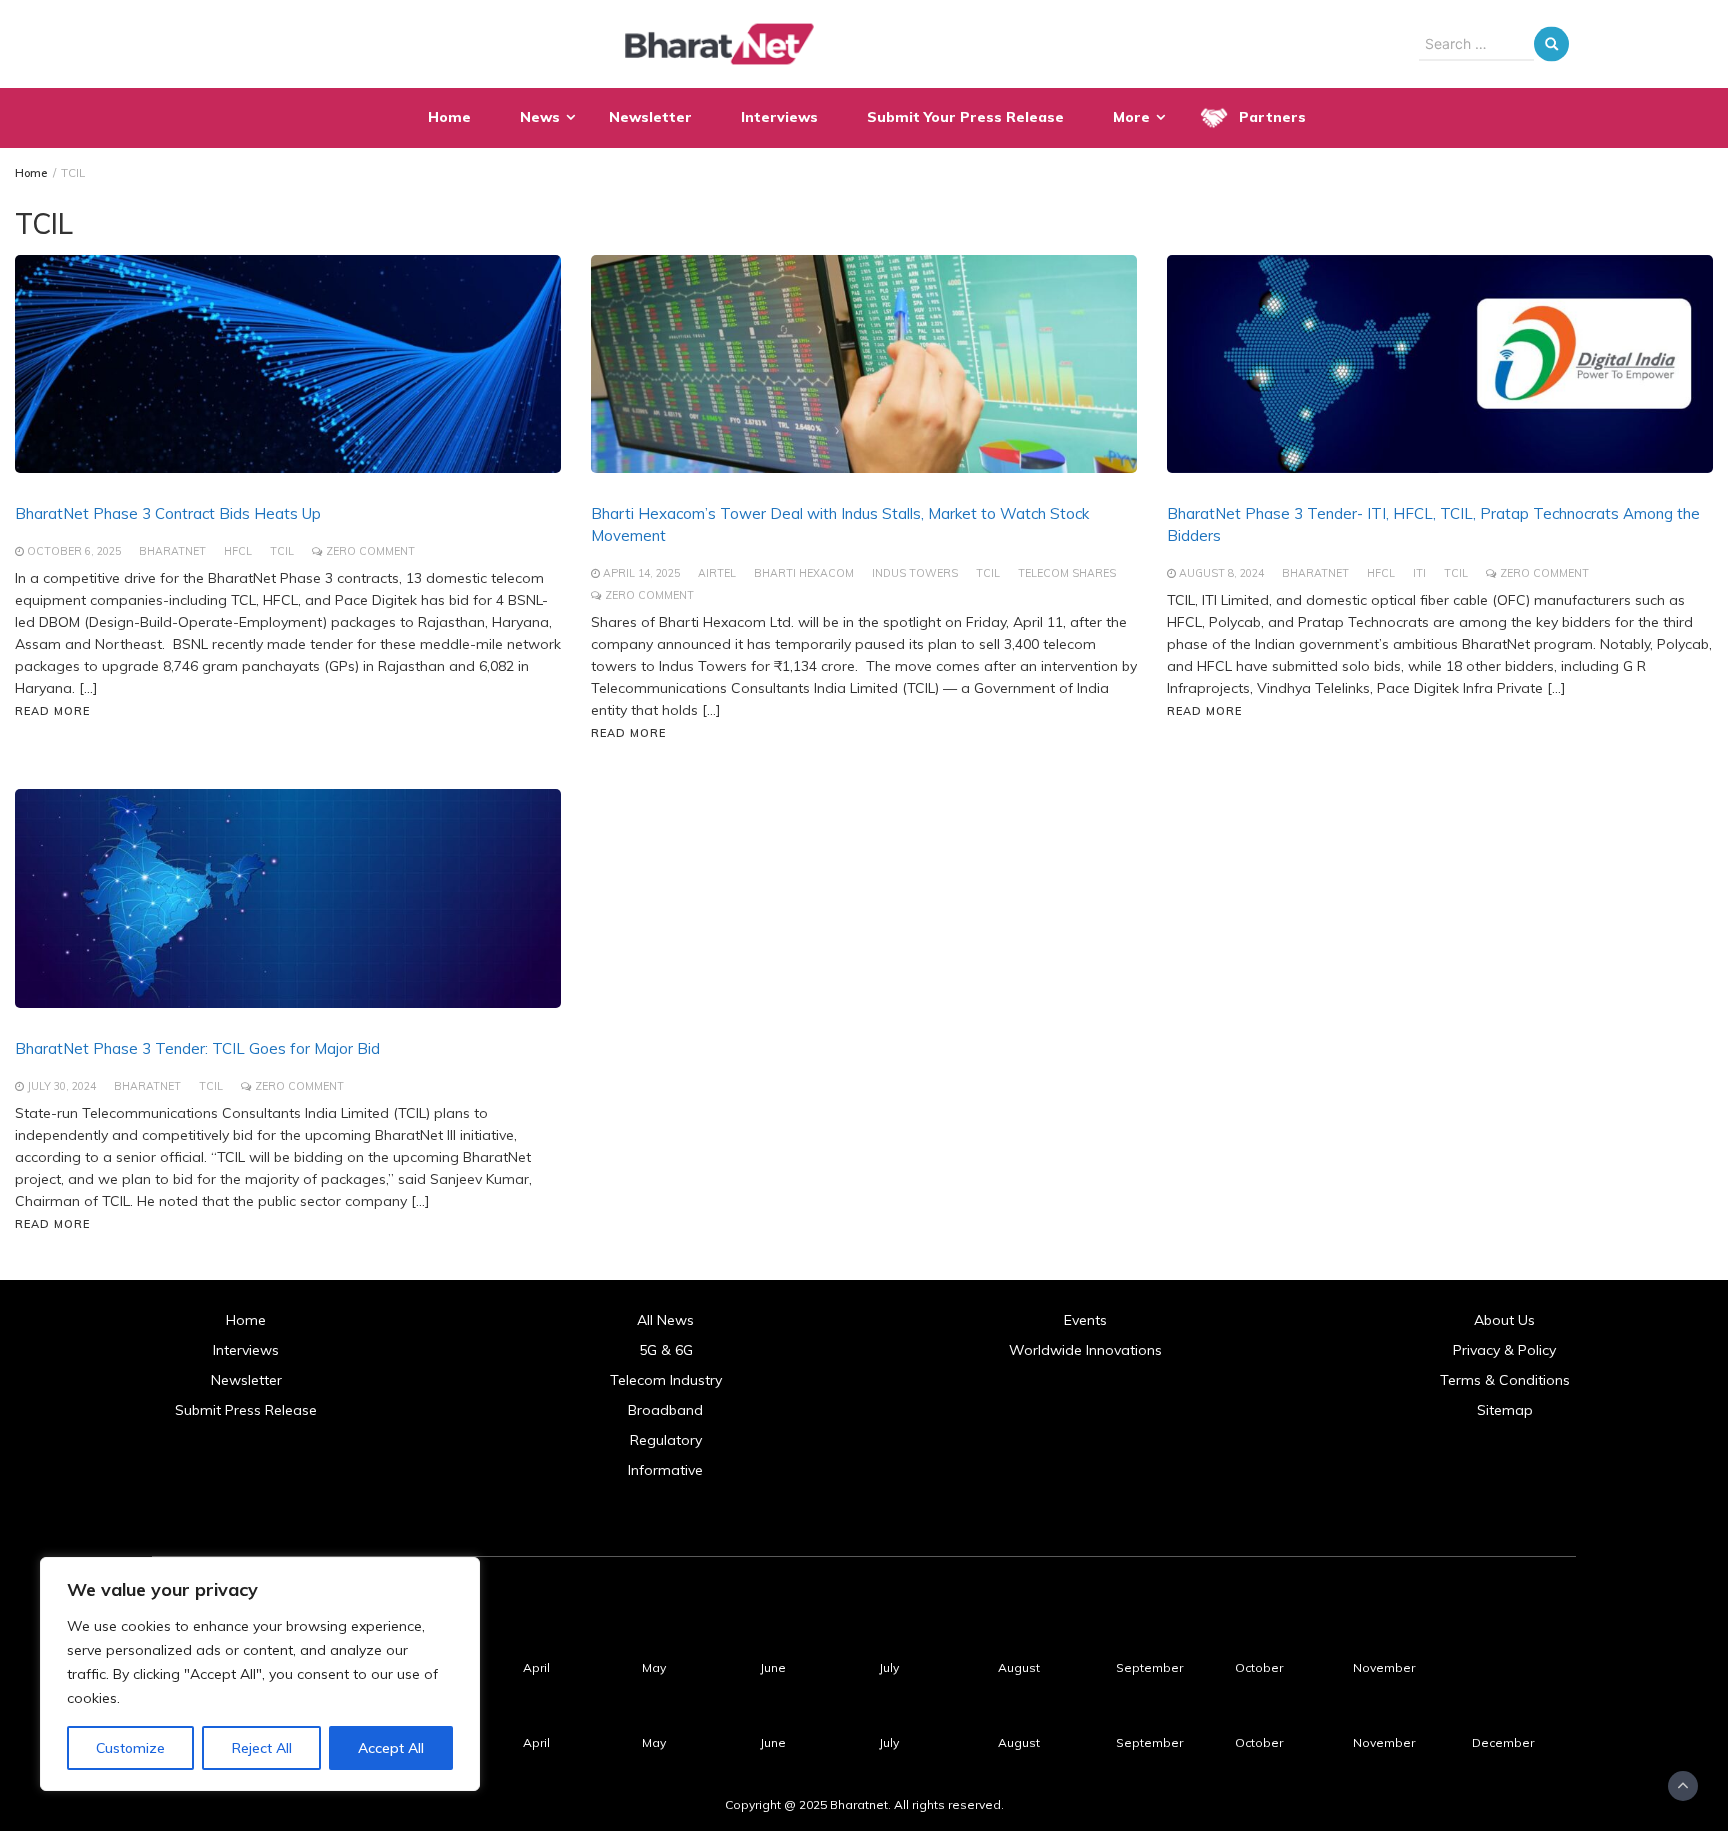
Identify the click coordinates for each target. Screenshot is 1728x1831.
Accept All (391, 1748)
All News (665, 1320)
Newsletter (650, 117)
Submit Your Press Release (965, 117)
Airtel (717, 573)
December (1503, 1742)
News (540, 117)
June (773, 1667)
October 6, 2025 (74, 551)
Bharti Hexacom (804, 573)
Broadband (665, 1410)
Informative (665, 1470)
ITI (1419, 573)
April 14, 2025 (641, 573)
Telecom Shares (1067, 573)
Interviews (779, 117)
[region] (260, 1674)
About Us (1504, 1320)
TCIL (282, 551)
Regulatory (666, 1440)
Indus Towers (915, 573)
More (1131, 117)
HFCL (238, 551)
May (654, 1667)
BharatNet (172, 551)
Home (449, 117)
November (1384, 1667)
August (1019, 1667)
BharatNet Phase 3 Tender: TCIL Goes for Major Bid (197, 1048)
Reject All (262, 1748)
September (1149, 1667)
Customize (130, 1748)
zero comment (370, 551)
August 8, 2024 (1221, 573)
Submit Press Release (246, 1410)
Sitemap (1505, 1410)
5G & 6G (666, 1350)
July (889, 1667)
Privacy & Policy (1504, 1350)
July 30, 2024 (61, 1086)
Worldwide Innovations (1085, 1350)
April (536, 1667)
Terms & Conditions (1505, 1380)
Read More (52, 711)
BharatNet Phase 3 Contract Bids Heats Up (168, 513)
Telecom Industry (666, 1380)
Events (1085, 1320)
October (1259, 1667)
